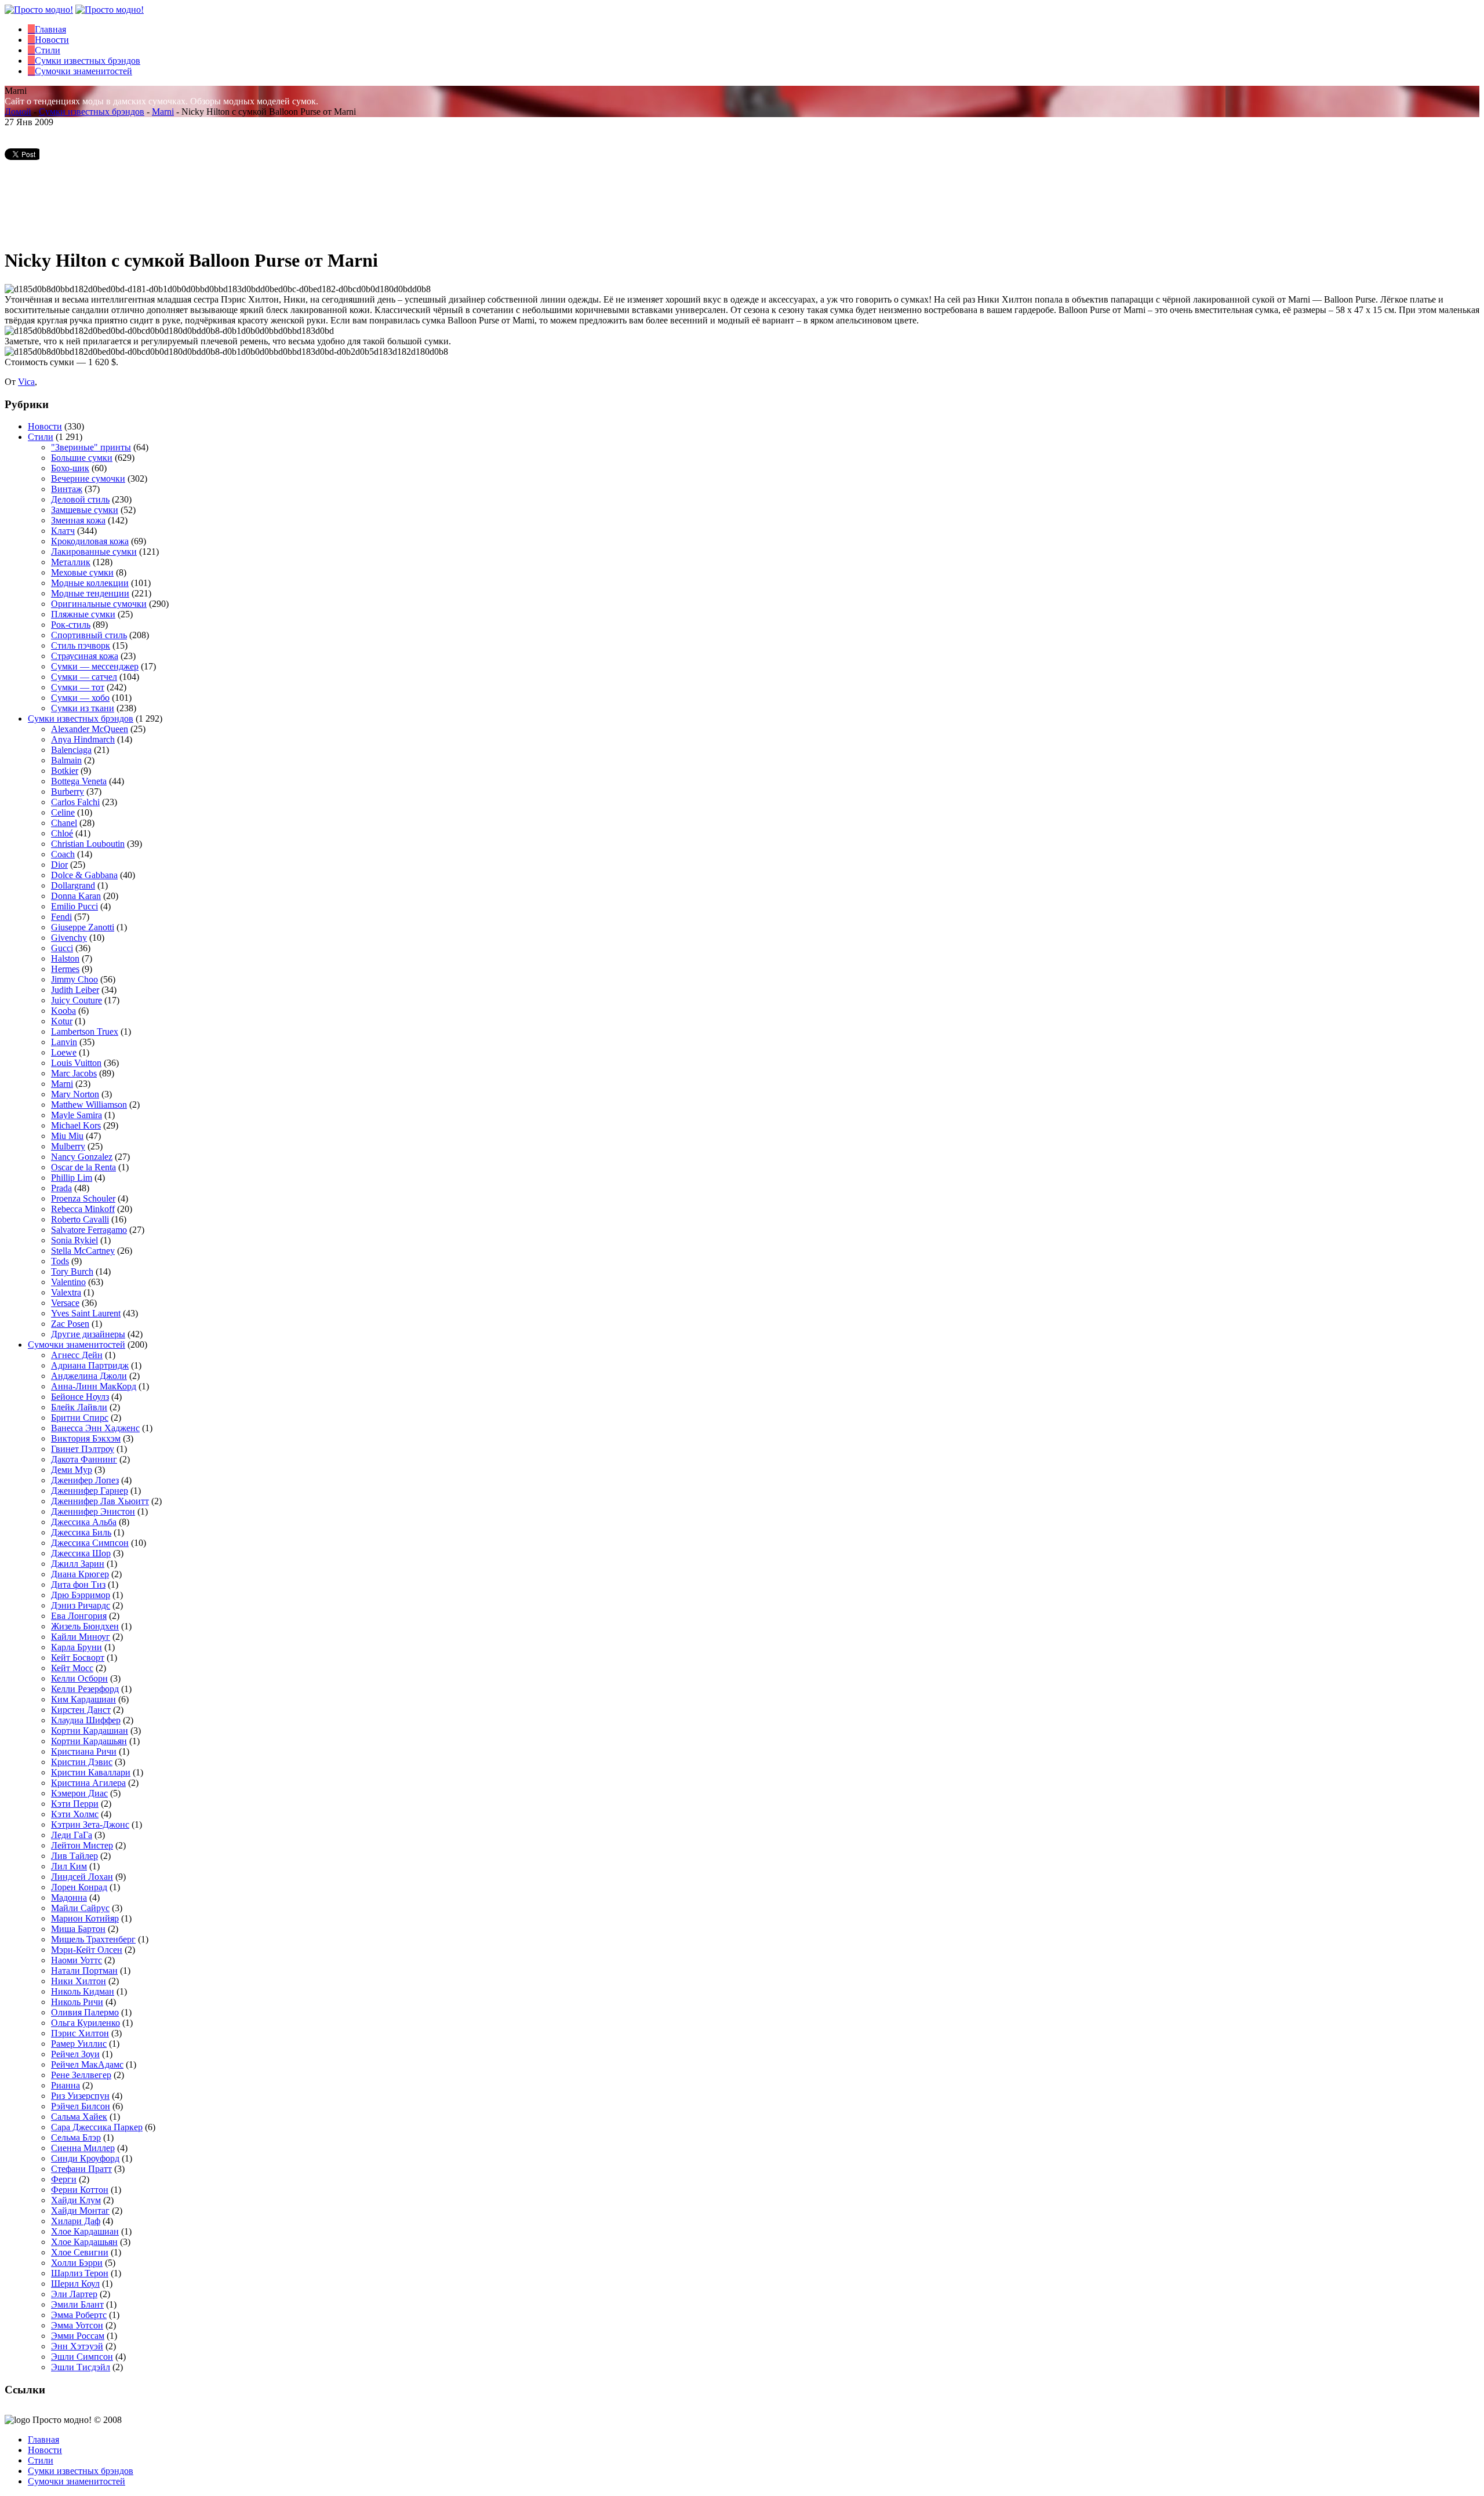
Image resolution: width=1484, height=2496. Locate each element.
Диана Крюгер (80, 1574)
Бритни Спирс (80, 1418)
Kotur (62, 1021)
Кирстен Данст (81, 1710)
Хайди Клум (76, 2200)
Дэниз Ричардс (81, 1605)
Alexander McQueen (90, 729)
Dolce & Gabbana (84, 875)
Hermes (65, 969)
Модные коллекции (90, 583)
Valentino (68, 1282)
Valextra (66, 1292)
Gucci (62, 948)
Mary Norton (75, 1094)
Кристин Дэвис (82, 1762)
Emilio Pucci (74, 906)
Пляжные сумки (83, 614)
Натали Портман (84, 1971)
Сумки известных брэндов (92, 112)
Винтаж (67, 489)
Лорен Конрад (79, 1887)
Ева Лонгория (79, 1616)
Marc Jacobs (74, 1073)
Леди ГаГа (72, 1835)
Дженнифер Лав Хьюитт (100, 1501)
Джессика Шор (81, 1553)
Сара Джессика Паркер (97, 2127)
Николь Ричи (77, 2002)
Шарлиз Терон (80, 2273)
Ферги (64, 2179)
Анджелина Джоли (89, 1376)
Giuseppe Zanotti (83, 927)
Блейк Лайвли (79, 1407)
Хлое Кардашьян (84, 2242)
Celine (63, 812)
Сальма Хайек (79, 2117)
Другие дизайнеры (88, 1334)
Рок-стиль (71, 625)
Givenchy (69, 938)
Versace (65, 1303)
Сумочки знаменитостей (77, 1345)
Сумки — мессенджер (95, 666)
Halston (65, 958)
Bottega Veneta (79, 781)
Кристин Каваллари (91, 1772)
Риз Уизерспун (80, 2096)
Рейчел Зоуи (75, 2054)
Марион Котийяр (85, 1918)
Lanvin (64, 1042)
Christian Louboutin (88, 844)
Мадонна (69, 1898)
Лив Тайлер (74, 1856)
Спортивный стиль (89, 635)
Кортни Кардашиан (90, 1731)
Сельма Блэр (76, 2137)
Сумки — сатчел (84, 677)
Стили (41, 437)
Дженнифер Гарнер (90, 1491)
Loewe (64, 1052)
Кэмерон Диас (79, 1793)
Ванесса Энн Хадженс (95, 1428)
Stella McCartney (83, 1251)
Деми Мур (72, 1470)
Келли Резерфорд (85, 1689)
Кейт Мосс (72, 1668)
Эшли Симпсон (82, 2357)
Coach (63, 854)
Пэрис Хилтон (80, 2033)
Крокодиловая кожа (90, 541)
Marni (163, 112)
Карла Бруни (77, 1647)
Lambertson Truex (85, 1031)
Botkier (65, 771)
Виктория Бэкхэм (86, 1438)
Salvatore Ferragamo (89, 1230)
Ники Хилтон (79, 1981)
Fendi (61, 917)
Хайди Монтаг (80, 2211)
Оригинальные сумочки (99, 604)
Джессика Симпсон (90, 1543)
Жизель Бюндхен (85, 1626)
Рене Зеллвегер (81, 2075)
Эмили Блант (77, 2304)
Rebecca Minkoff (83, 1209)
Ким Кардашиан (83, 1699)
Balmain (66, 760)
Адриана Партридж (90, 1365)
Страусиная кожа (85, 656)
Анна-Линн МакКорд (94, 1386)
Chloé (62, 833)
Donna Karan (76, 896)
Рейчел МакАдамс (87, 2064)
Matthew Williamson (89, 1105)
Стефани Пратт (81, 2169)
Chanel (64, 823)
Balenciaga (71, 750)
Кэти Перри (75, 1804)
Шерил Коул (75, 2284)
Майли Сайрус (80, 1908)
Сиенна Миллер (83, 2148)
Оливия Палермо (85, 2012)
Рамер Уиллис (79, 2044)
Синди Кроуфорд (85, 2158)
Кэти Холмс (75, 1814)
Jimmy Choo (74, 979)
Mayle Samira (77, 1115)
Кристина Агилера (88, 1783)
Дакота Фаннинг (84, 1459)
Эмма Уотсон (77, 2325)
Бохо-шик (70, 468)
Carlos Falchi (75, 802)
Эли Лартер (74, 2294)
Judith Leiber (75, 990)
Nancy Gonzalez (82, 1157)
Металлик (71, 562)
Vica (26, 382)
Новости (45, 426)
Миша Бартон (78, 1929)
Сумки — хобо (80, 698)
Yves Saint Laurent (86, 1313)
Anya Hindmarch (83, 739)
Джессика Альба (84, 1522)
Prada (61, 1188)
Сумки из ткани (83, 708)
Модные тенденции (90, 593)
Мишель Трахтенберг (93, 1939)
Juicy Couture (77, 1000)
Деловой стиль (80, 499)
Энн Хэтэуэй (77, 2346)
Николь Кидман (83, 1991)
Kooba (63, 1011)
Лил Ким (69, 1866)
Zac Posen (70, 1324)
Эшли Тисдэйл (81, 2367)
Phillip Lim (72, 1178)
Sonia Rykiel (74, 1240)
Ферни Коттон (80, 2190)
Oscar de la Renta (83, 1167)
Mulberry (68, 1146)
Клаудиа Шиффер (86, 1720)
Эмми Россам (78, 2336)
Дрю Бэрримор (81, 1595)
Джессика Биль (81, 1532)
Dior (59, 865)
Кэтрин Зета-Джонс (90, 1824)
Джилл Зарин (78, 1564)
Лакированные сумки (94, 552)
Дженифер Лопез (85, 1480)
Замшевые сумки (85, 510)
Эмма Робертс (79, 2315)
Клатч (63, 531)
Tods (60, 1261)
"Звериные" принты (91, 447)
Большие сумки (82, 458)
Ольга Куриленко (86, 2023)
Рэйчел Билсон (81, 2106)
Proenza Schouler (83, 1198)
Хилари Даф (76, 2221)
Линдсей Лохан (82, 1877)
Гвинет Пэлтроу (83, 1449)
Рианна (66, 2085)
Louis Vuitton (76, 1063)
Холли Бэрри (77, 2263)
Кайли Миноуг (81, 1637)
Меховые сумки (82, 572)
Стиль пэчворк (81, 645)
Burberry (68, 792)
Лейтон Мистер (82, 1845)
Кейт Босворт (78, 1658)
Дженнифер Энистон (93, 1511)
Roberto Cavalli (80, 1219)
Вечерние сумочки (88, 479)
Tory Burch (72, 1271)
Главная (43, 2439)
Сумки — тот (78, 687)
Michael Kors (76, 1125)
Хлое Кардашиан (85, 2231)
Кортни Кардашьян (89, 1741)
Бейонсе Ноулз (80, 1397)
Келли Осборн (79, 1678)
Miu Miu (67, 1136)
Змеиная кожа (78, 520)
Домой (18, 112)
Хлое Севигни (80, 2252)
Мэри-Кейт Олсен (87, 1950)
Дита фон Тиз (78, 1584)
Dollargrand (73, 885)
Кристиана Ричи (84, 1751)
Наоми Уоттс (77, 1960)
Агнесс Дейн (77, 1355)
